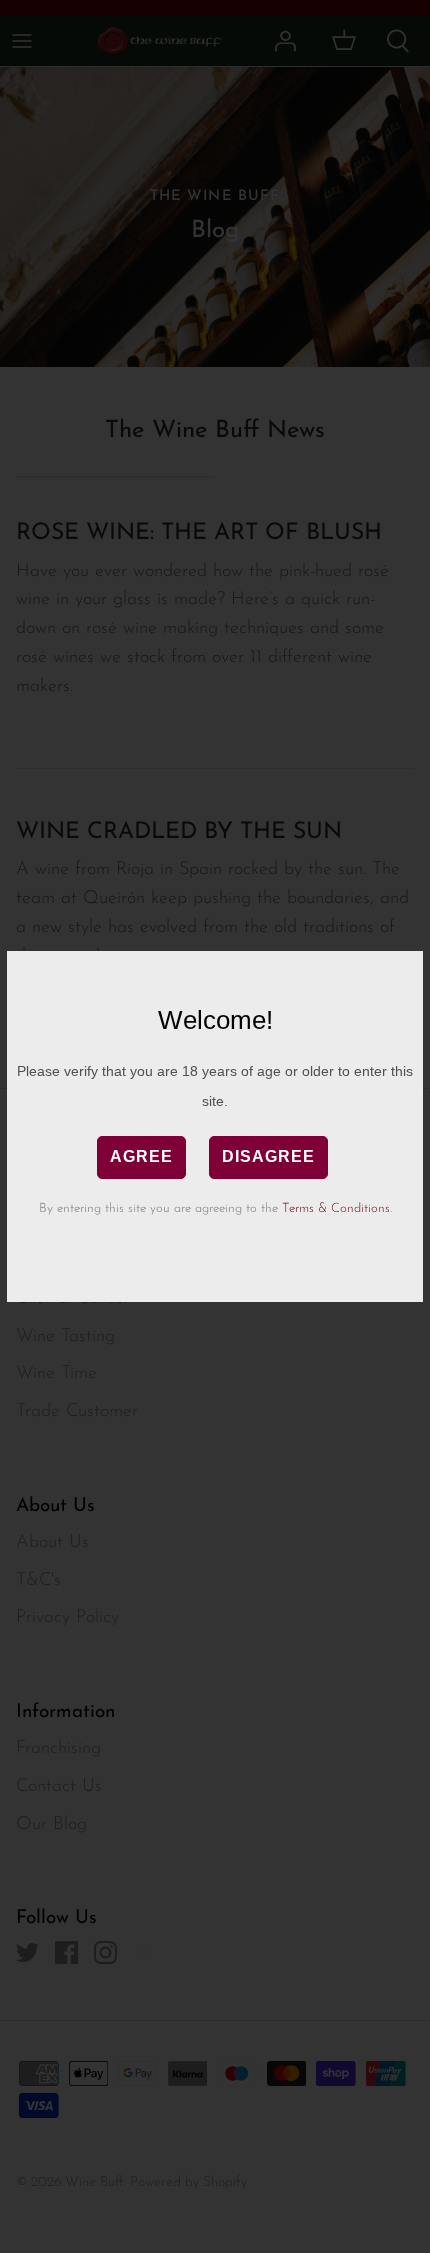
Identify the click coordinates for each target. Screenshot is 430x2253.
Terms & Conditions (336, 1208)
